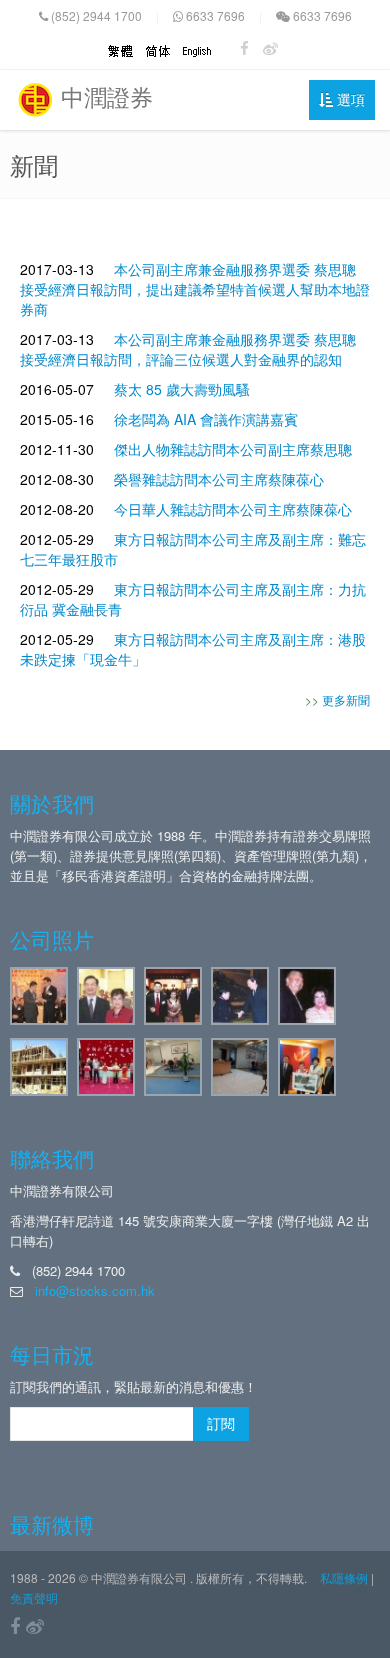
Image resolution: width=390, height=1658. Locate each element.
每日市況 (52, 1354)
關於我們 (52, 803)
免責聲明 (34, 1597)
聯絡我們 (52, 1158)
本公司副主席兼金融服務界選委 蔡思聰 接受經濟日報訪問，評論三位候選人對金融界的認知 (188, 349)
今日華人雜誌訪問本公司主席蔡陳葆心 (233, 509)
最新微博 (52, 1524)
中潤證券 (104, 96)
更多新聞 (346, 699)
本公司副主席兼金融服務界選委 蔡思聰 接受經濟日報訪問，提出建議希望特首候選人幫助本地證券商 (195, 289)
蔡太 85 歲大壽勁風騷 (182, 389)
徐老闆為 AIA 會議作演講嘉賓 (206, 419)
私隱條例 (344, 1577)
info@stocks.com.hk (95, 1290)
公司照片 (52, 939)
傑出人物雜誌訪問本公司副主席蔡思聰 (233, 449)
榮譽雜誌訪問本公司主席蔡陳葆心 (219, 479)
